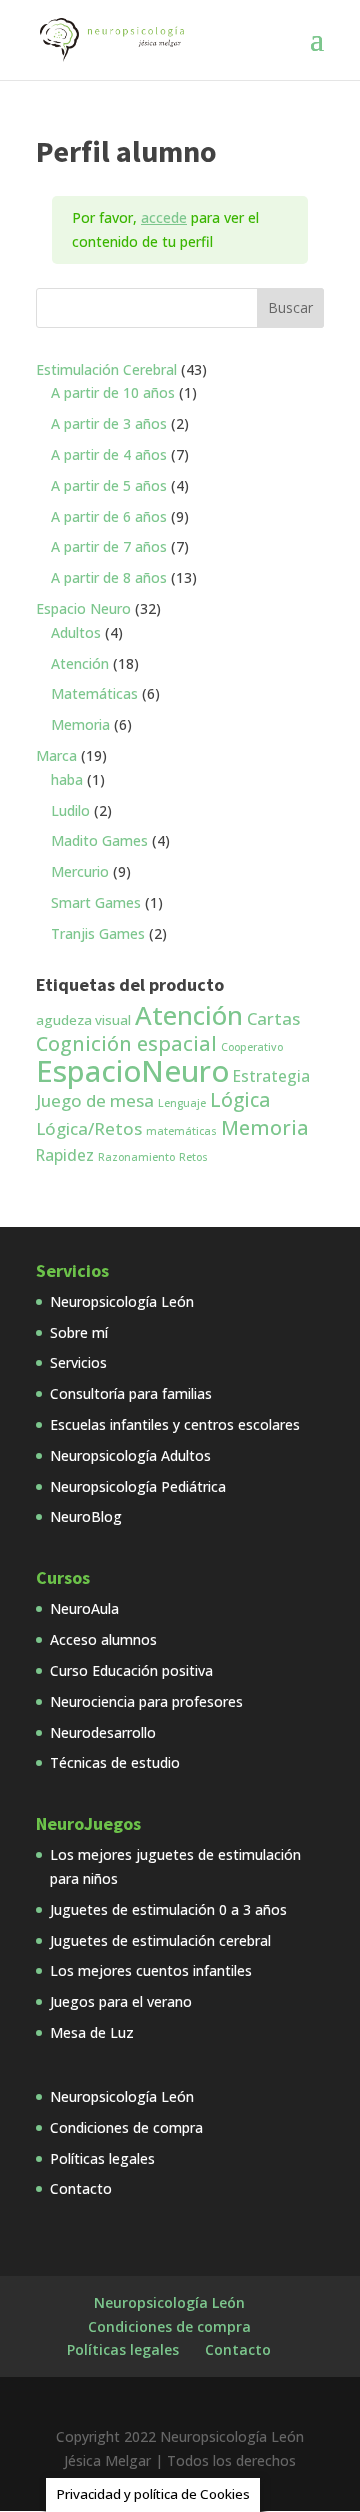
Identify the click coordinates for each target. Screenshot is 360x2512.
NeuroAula (84, 1608)
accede (164, 217)
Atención (189, 1015)
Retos (193, 1157)
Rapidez (65, 1155)
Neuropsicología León (122, 1301)
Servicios (78, 1362)
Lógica (240, 1100)
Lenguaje (182, 1103)
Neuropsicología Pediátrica (138, 1486)
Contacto (81, 2188)
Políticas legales (102, 2158)
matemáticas (181, 1131)
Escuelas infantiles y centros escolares (175, 1424)
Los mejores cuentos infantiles (151, 1970)
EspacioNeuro (132, 1071)
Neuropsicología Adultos (130, 1455)
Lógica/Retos (89, 1128)
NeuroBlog (86, 1516)
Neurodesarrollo (103, 1732)
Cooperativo (252, 1047)
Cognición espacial (126, 1043)
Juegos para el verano (121, 2001)
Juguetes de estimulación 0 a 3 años (168, 1909)
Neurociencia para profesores (146, 1701)
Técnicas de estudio (115, 1762)
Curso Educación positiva (131, 1670)
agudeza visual (83, 1020)
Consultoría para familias (131, 1393)
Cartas (273, 1018)
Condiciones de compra (126, 2127)
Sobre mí (79, 1332)
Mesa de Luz (92, 2032)
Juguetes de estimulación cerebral (160, 1940)
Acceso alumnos (103, 1639)
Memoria (265, 1127)
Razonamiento (136, 1157)
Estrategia (271, 1076)
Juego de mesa (95, 1100)
